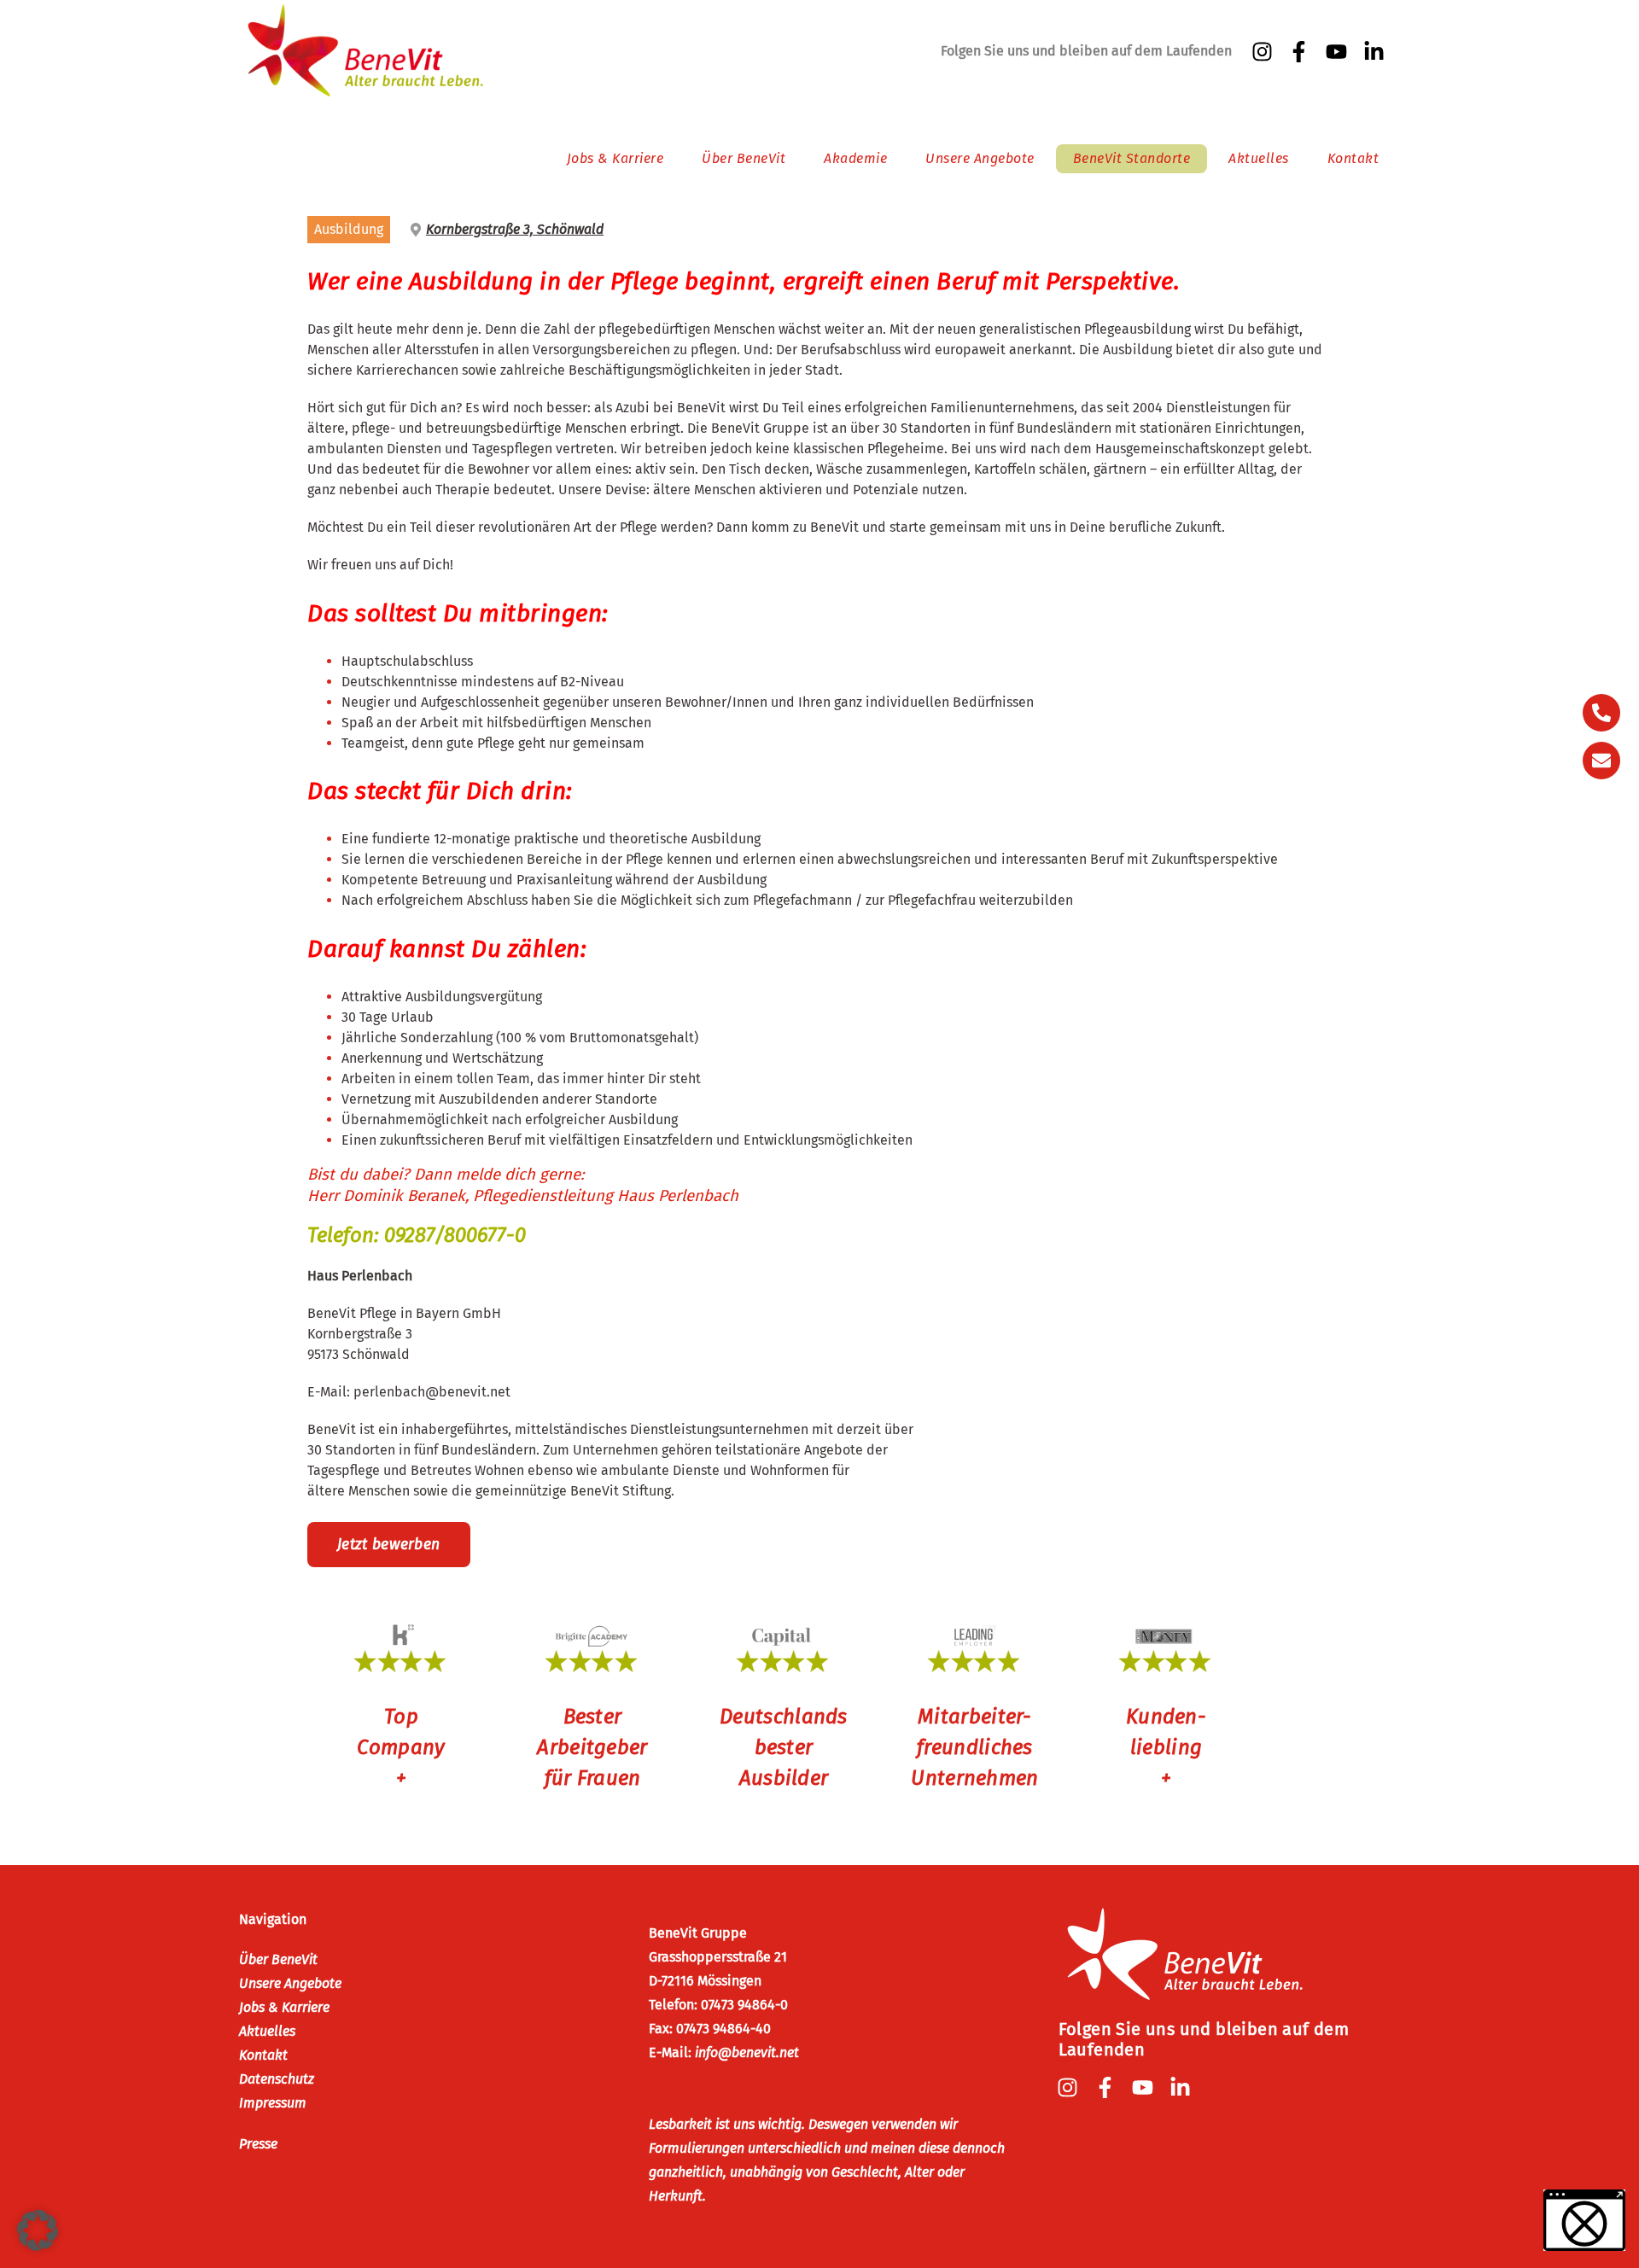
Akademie (855, 158)
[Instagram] (1264, 52)
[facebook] (1301, 52)
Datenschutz (277, 2079)
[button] (38, 2230)
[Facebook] (1107, 2087)
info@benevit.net (747, 2052)
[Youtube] (1339, 52)
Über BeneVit (744, 158)
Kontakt (1353, 158)
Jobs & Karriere (615, 158)
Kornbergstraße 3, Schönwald (515, 229)
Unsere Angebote (980, 158)
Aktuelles (1259, 158)
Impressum (273, 2103)
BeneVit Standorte (1132, 158)
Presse (258, 2144)
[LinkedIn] (1376, 52)
